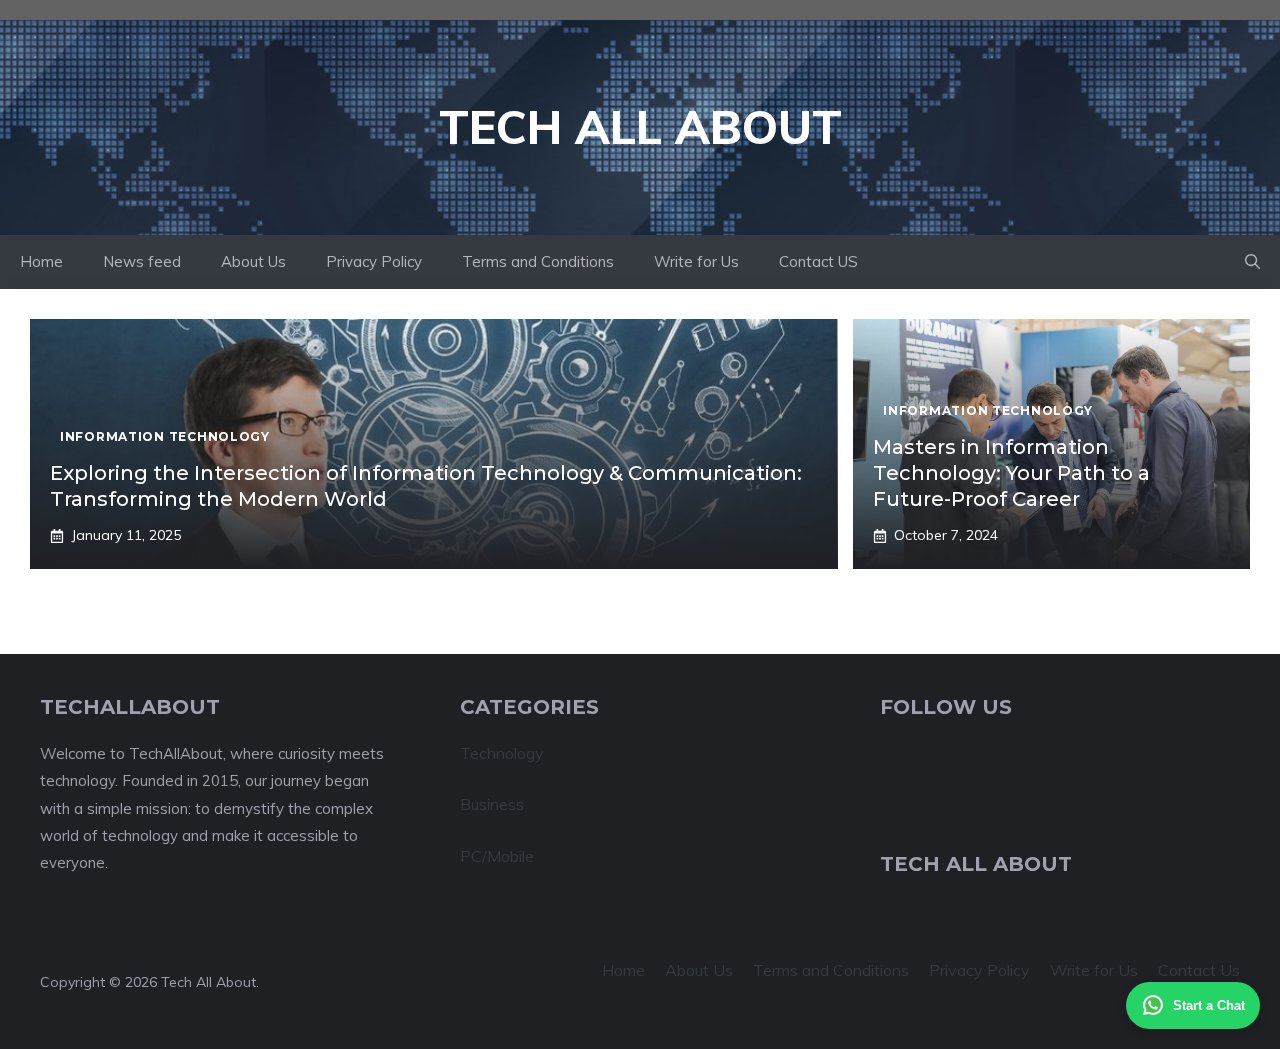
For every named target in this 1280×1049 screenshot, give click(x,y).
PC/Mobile (497, 856)
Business (492, 804)
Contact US (818, 261)
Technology (502, 753)
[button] (1252, 262)
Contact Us (1199, 970)
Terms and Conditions (538, 261)
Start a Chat (1209, 1005)
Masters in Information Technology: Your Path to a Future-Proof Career (1011, 473)
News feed (142, 261)
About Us (253, 261)
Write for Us (696, 261)
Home (41, 261)
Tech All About (640, 127)
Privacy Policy (374, 261)
